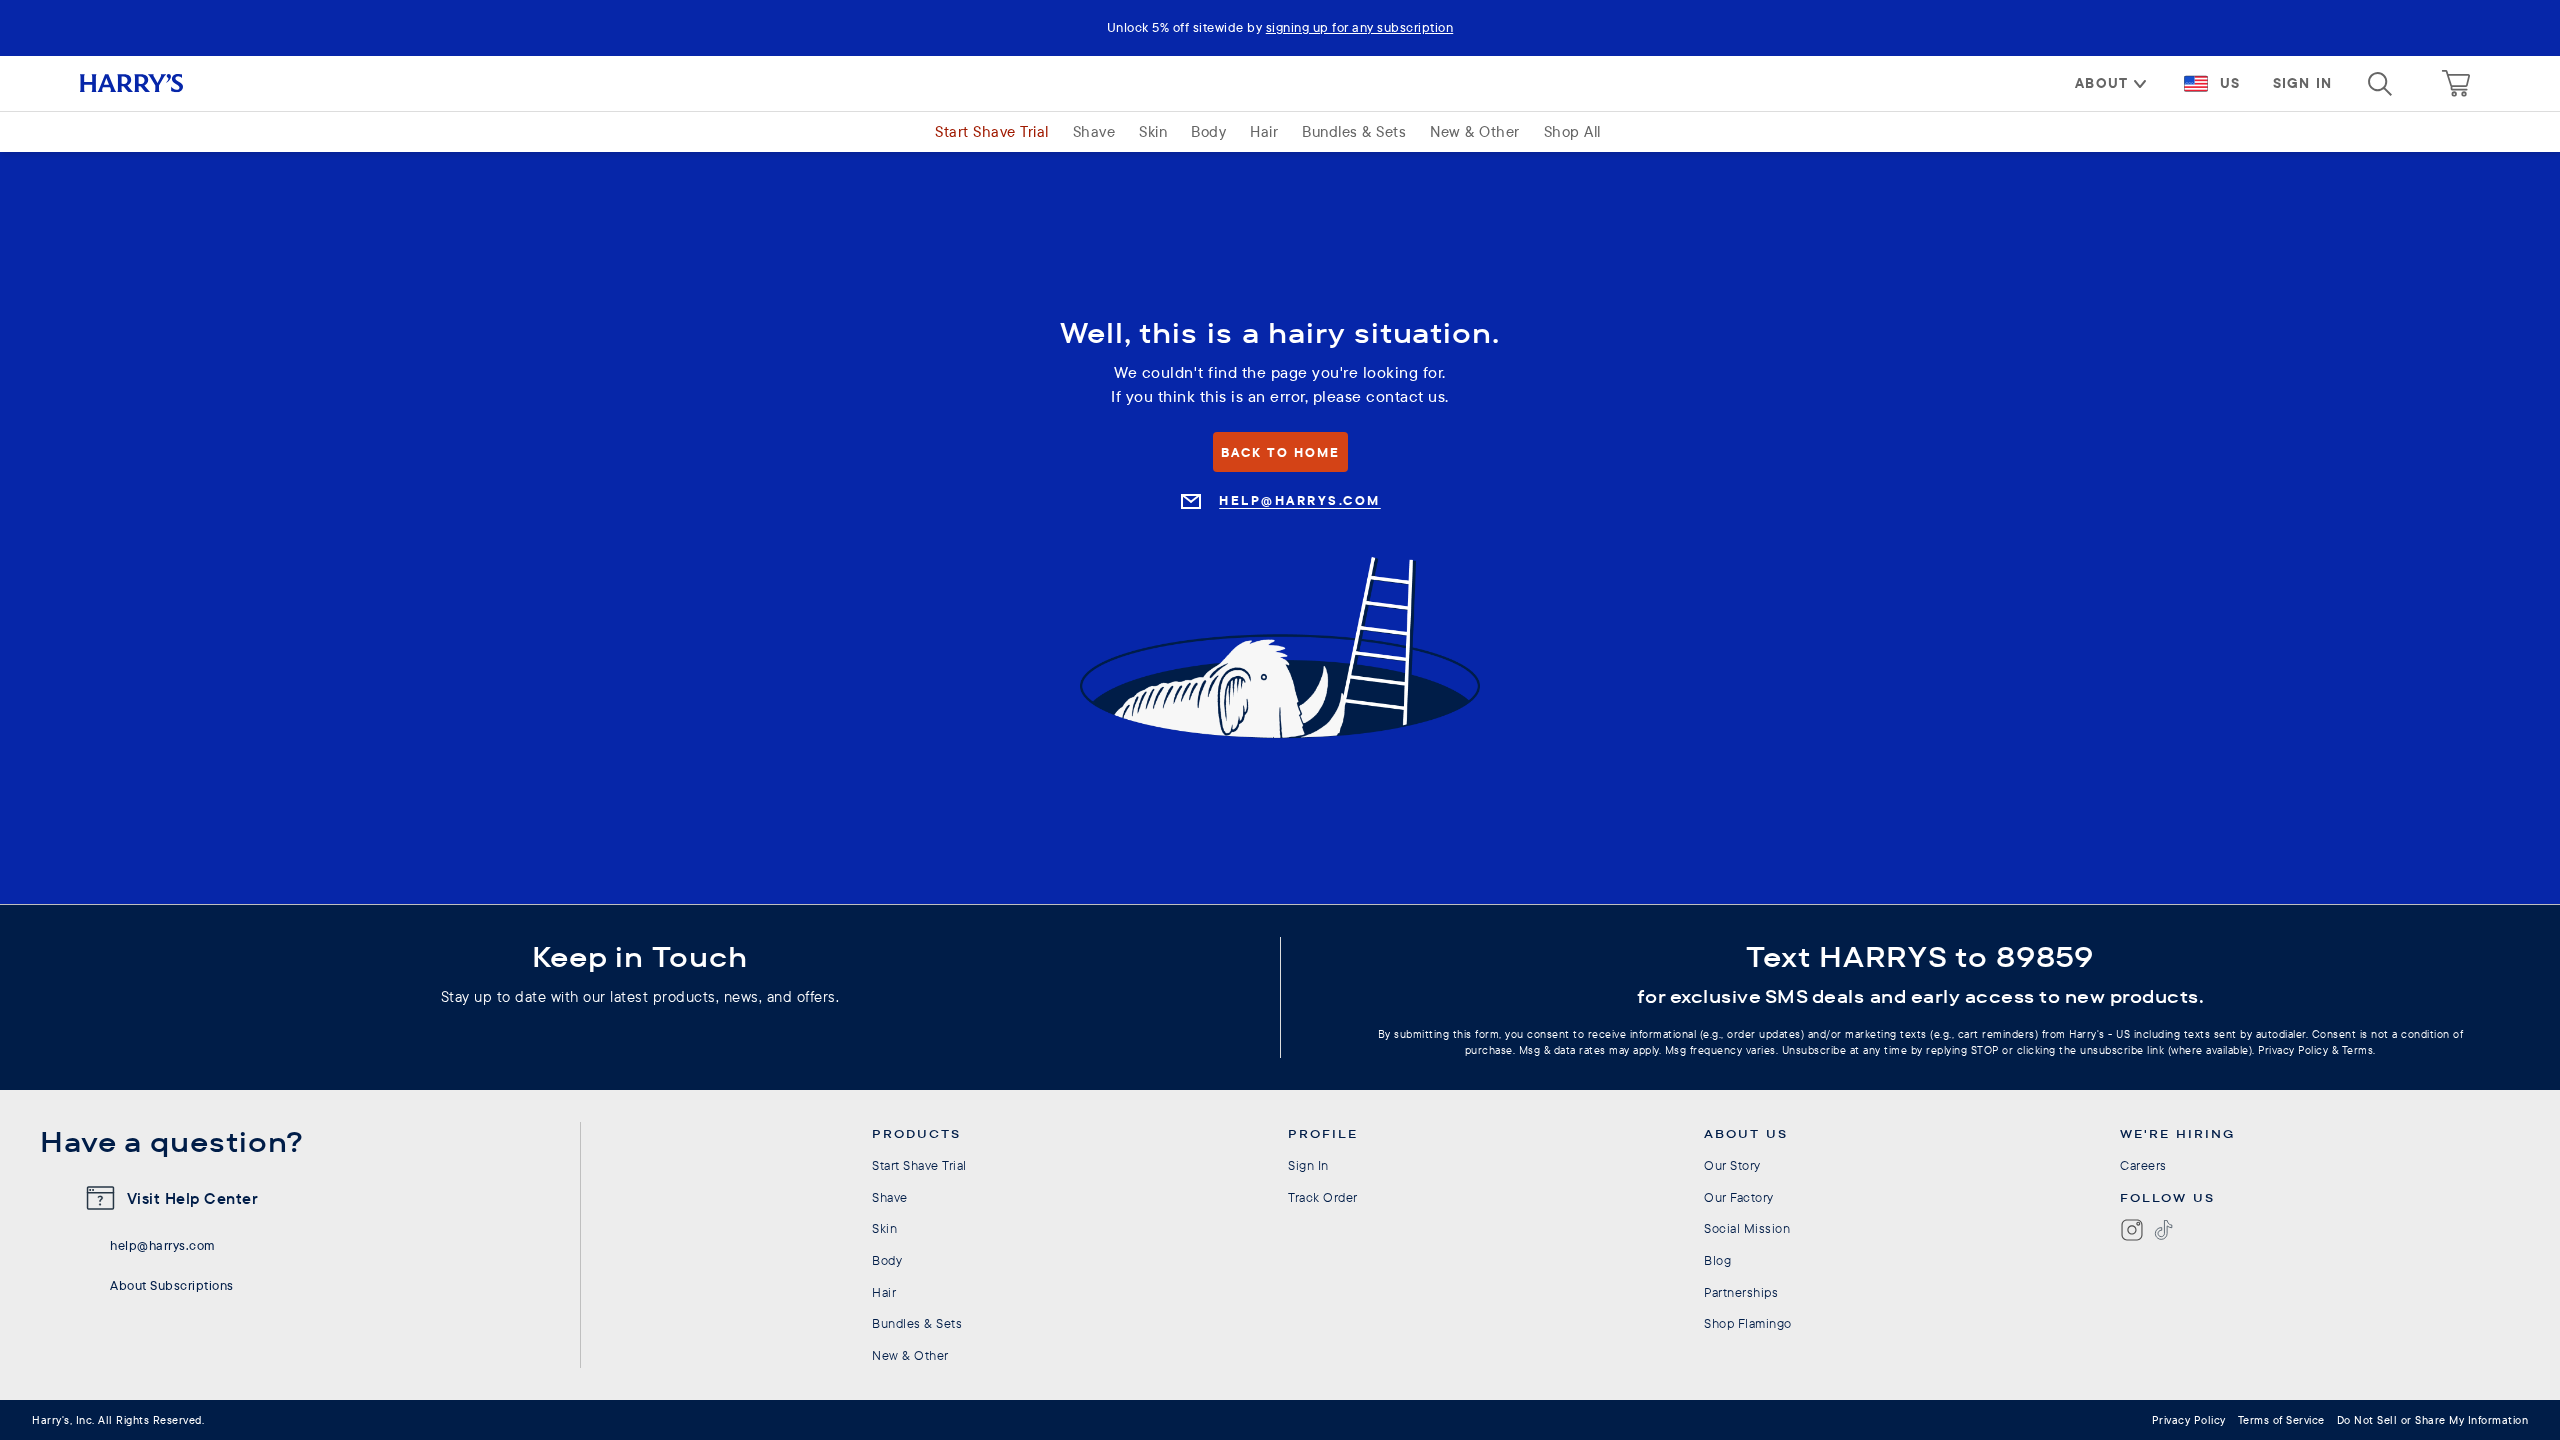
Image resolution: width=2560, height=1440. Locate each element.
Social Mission (1747, 1228)
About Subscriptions (172, 1285)
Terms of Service (2281, 1420)
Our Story (1732, 1165)
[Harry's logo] (155, 83)
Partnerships (1741, 1292)
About (2101, 83)
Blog (1717, 1260)
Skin (1153, 131)
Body (1208, 131)
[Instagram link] (2132, 1230)
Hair (1264, 131)
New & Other (1475, 131)
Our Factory (1739, 1197)
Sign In (2302, 83)
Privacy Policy (2189, 1420)
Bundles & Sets (1354, 131)
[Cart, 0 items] (2456, 84)
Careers (2143, 1165)
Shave (1094, 131)
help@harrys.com (162, 1245)
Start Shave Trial (992, 131)
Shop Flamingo (1748, 1323)
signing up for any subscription (1360, 27)
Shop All (1572, 131)
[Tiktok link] (2164, 1230)
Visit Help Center (193, 1198)
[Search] (2380, 84)
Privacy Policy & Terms (2315, 1050)
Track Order (1323, 1197)
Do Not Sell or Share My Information (2433, 1420)
